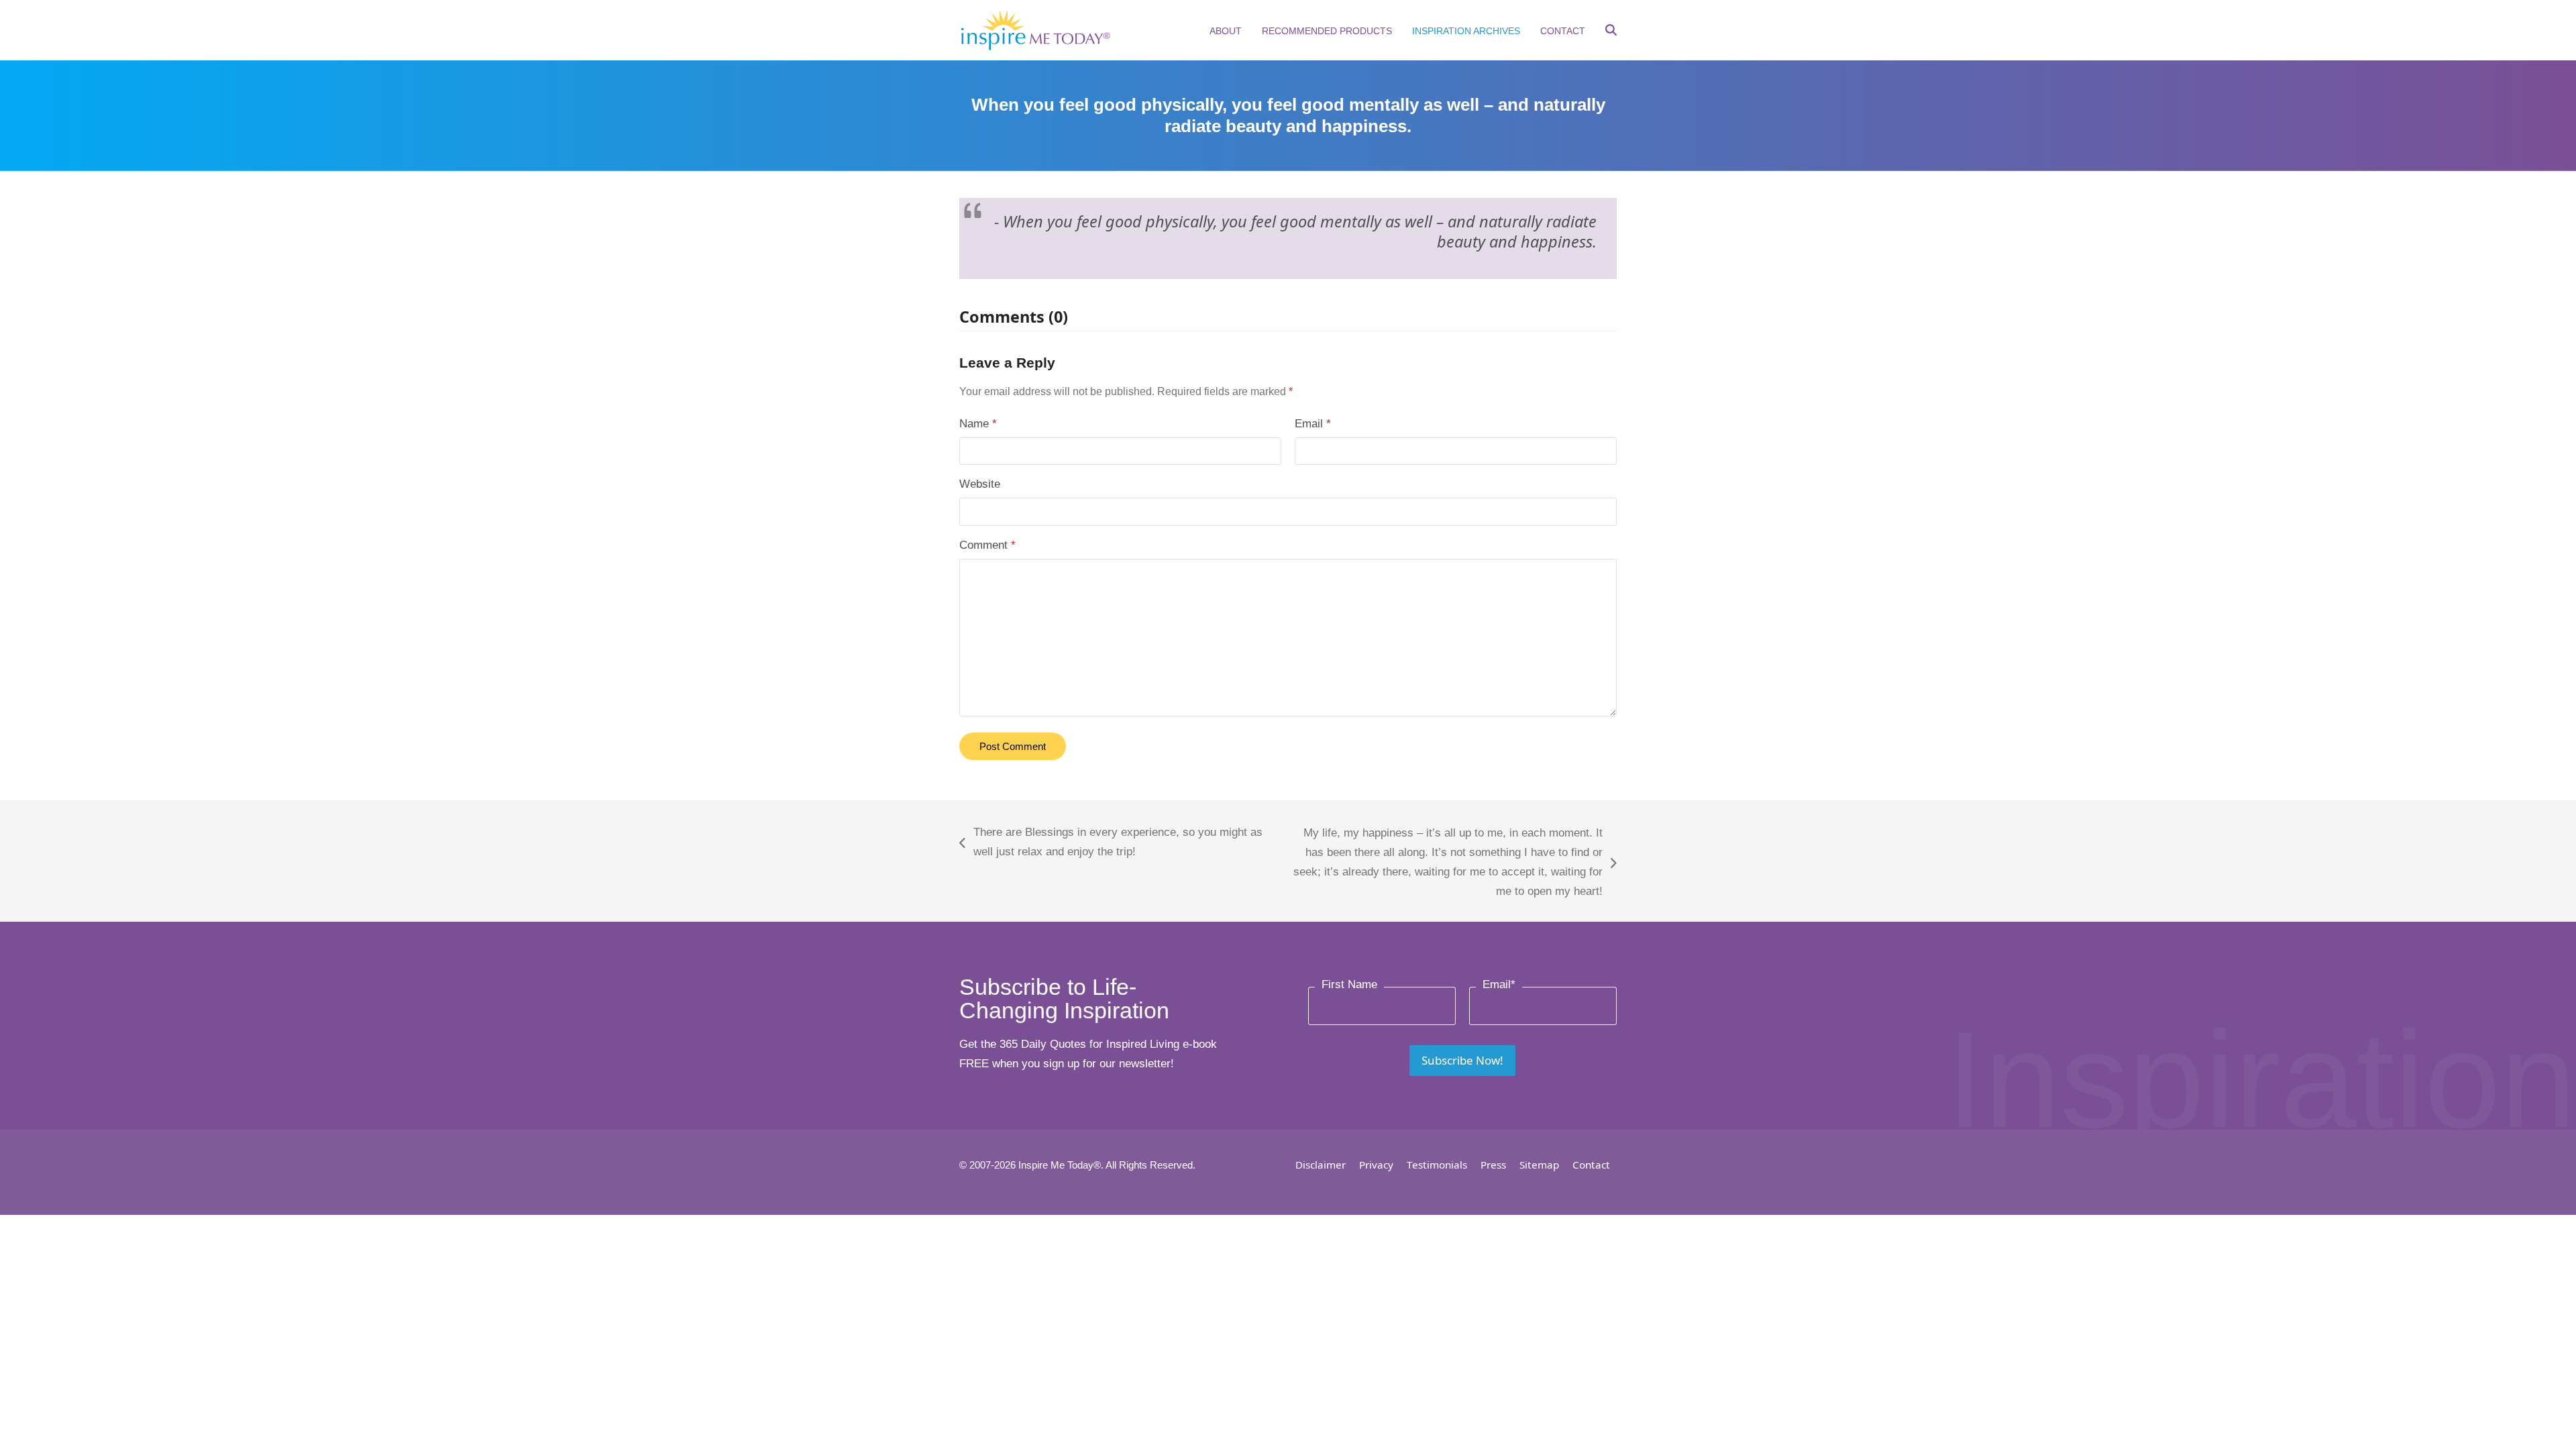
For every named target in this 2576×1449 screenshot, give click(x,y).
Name (978, 424)
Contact (1591, 1165)
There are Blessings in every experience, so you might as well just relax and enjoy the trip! (1111, 844)
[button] (1611, 32)
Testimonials (1437, 1165)
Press (1493, 1165)
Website (980, 484)
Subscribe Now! (1462, 1060)
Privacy (1376, 1165)
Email (1313, 424)
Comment (987, 545)
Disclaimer (1321, 1165)
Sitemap (1539, 1165)
